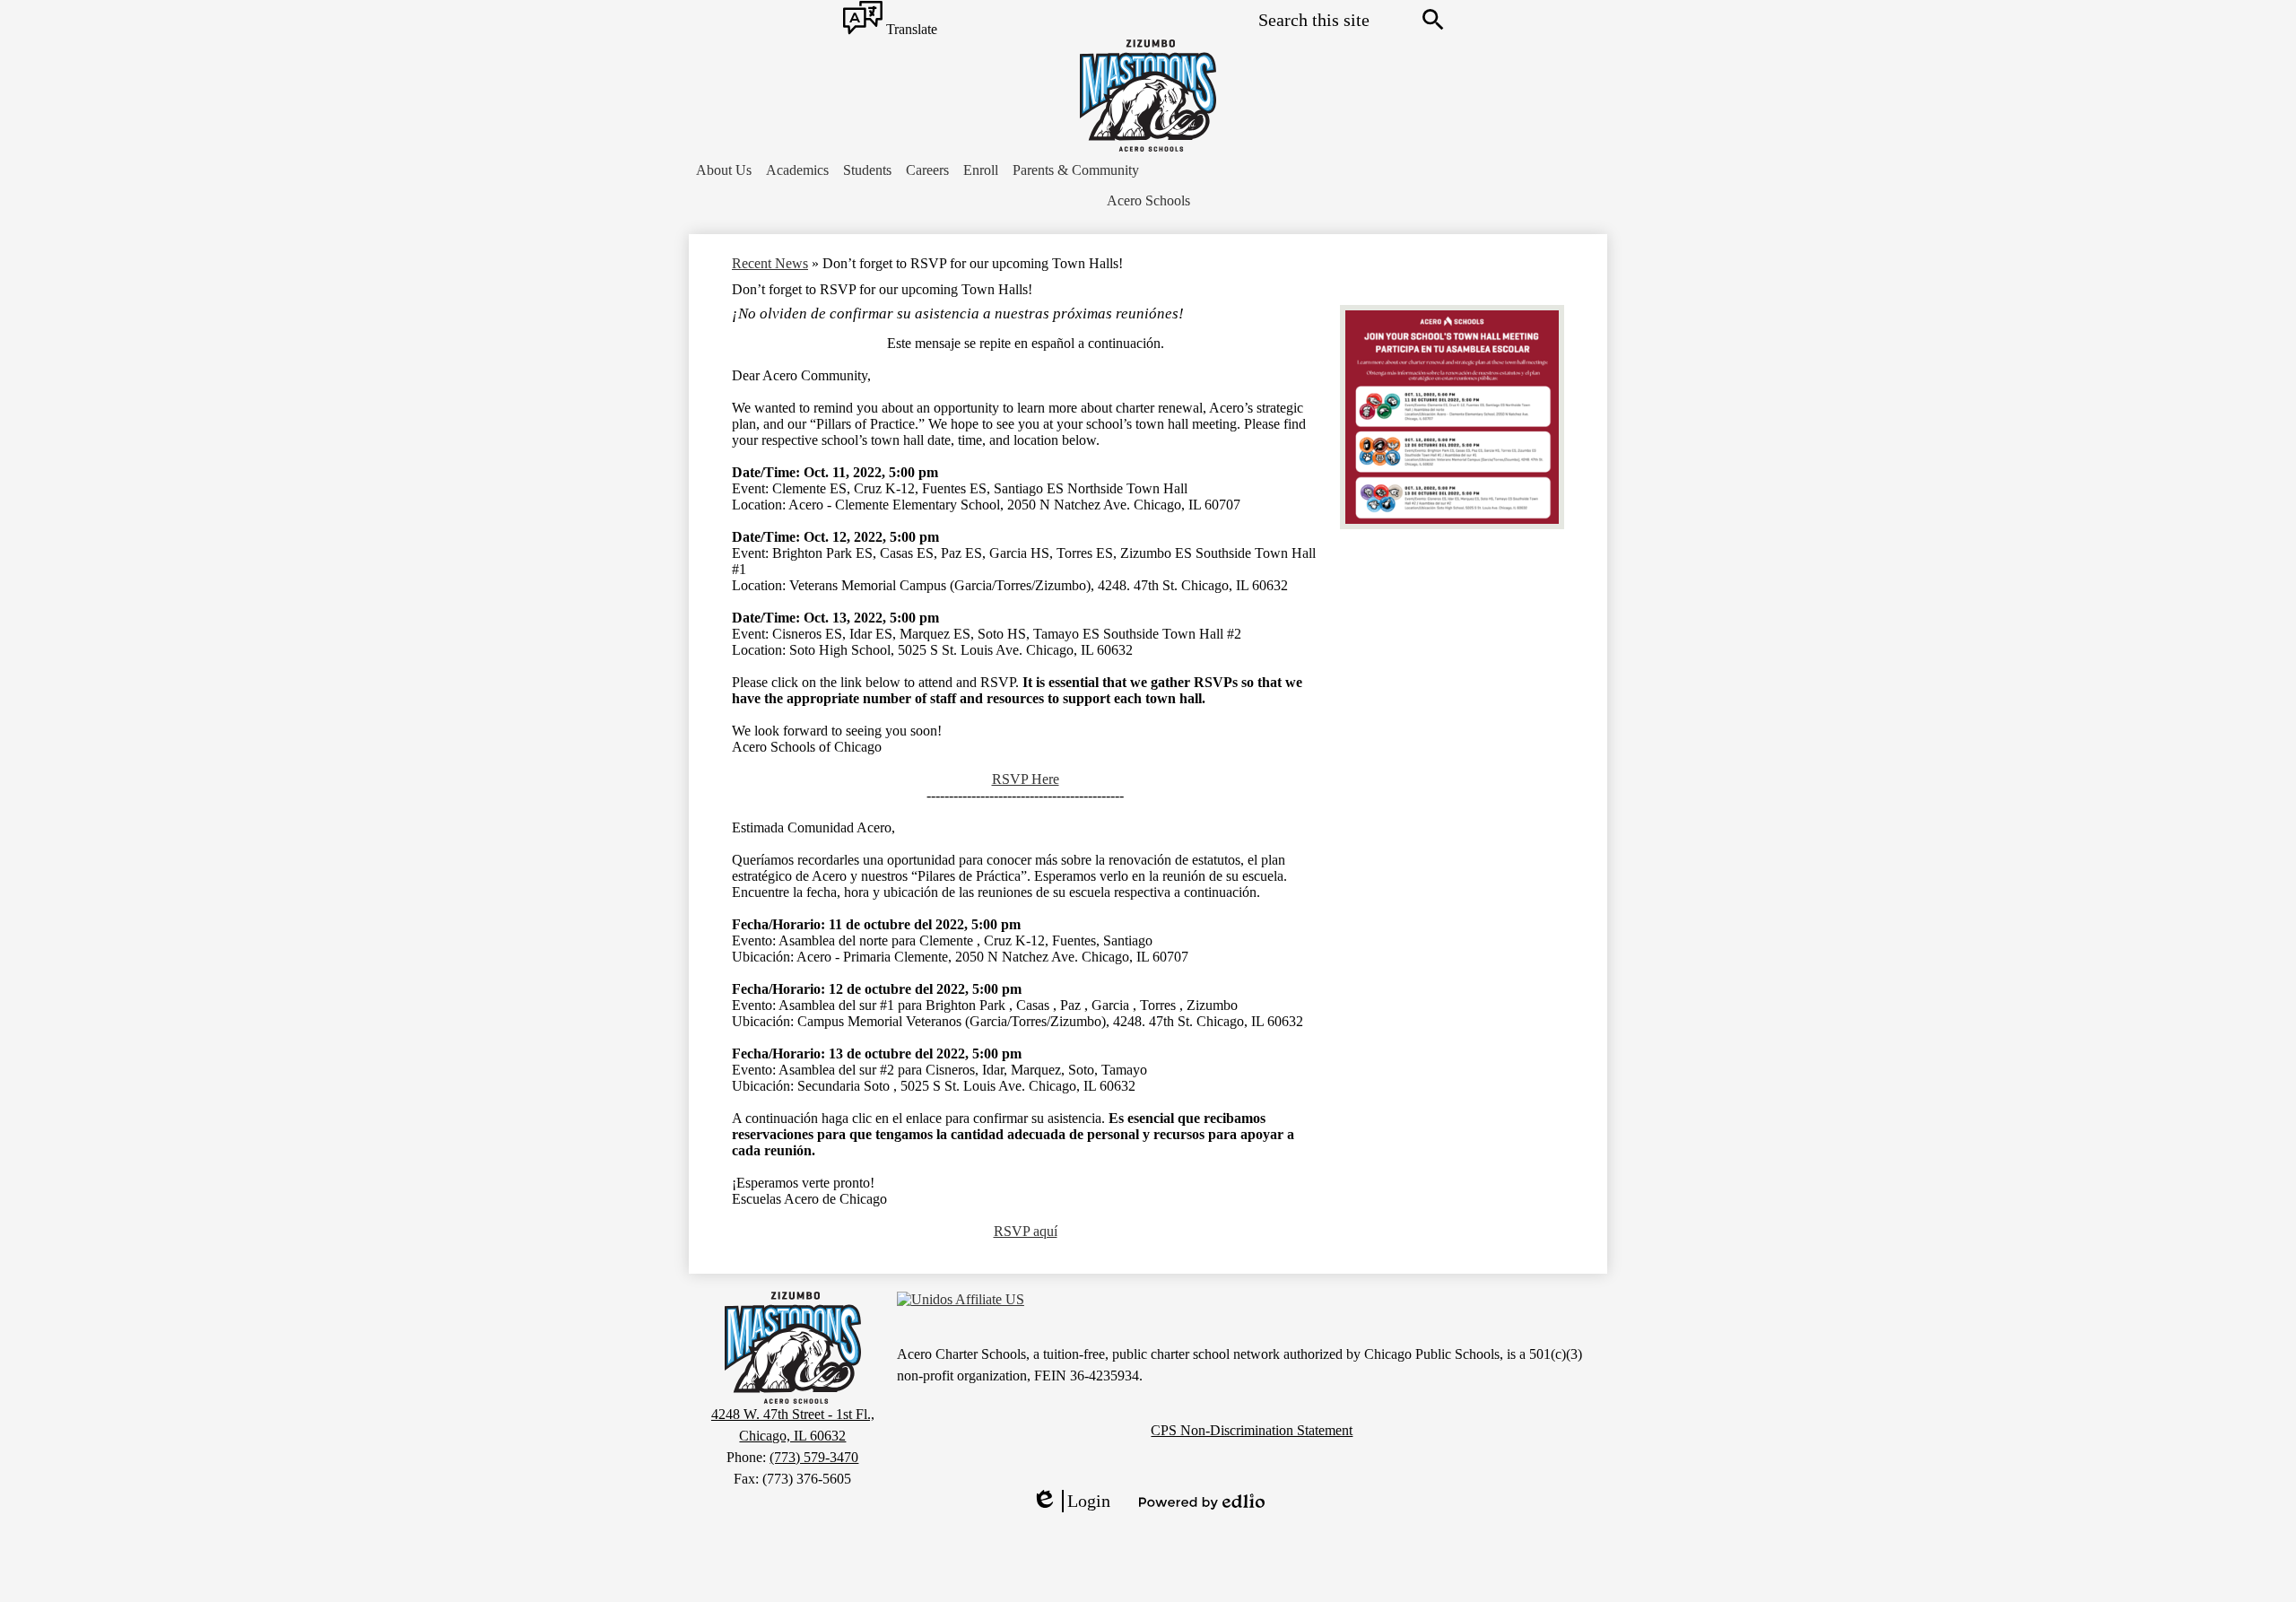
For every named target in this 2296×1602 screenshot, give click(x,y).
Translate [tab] (910, 30)
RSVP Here (1026, 779)
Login (1071, 1502)
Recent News (770, 263)
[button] (724, 170)
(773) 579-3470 (814, 1457)
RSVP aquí (1026, 1231)
